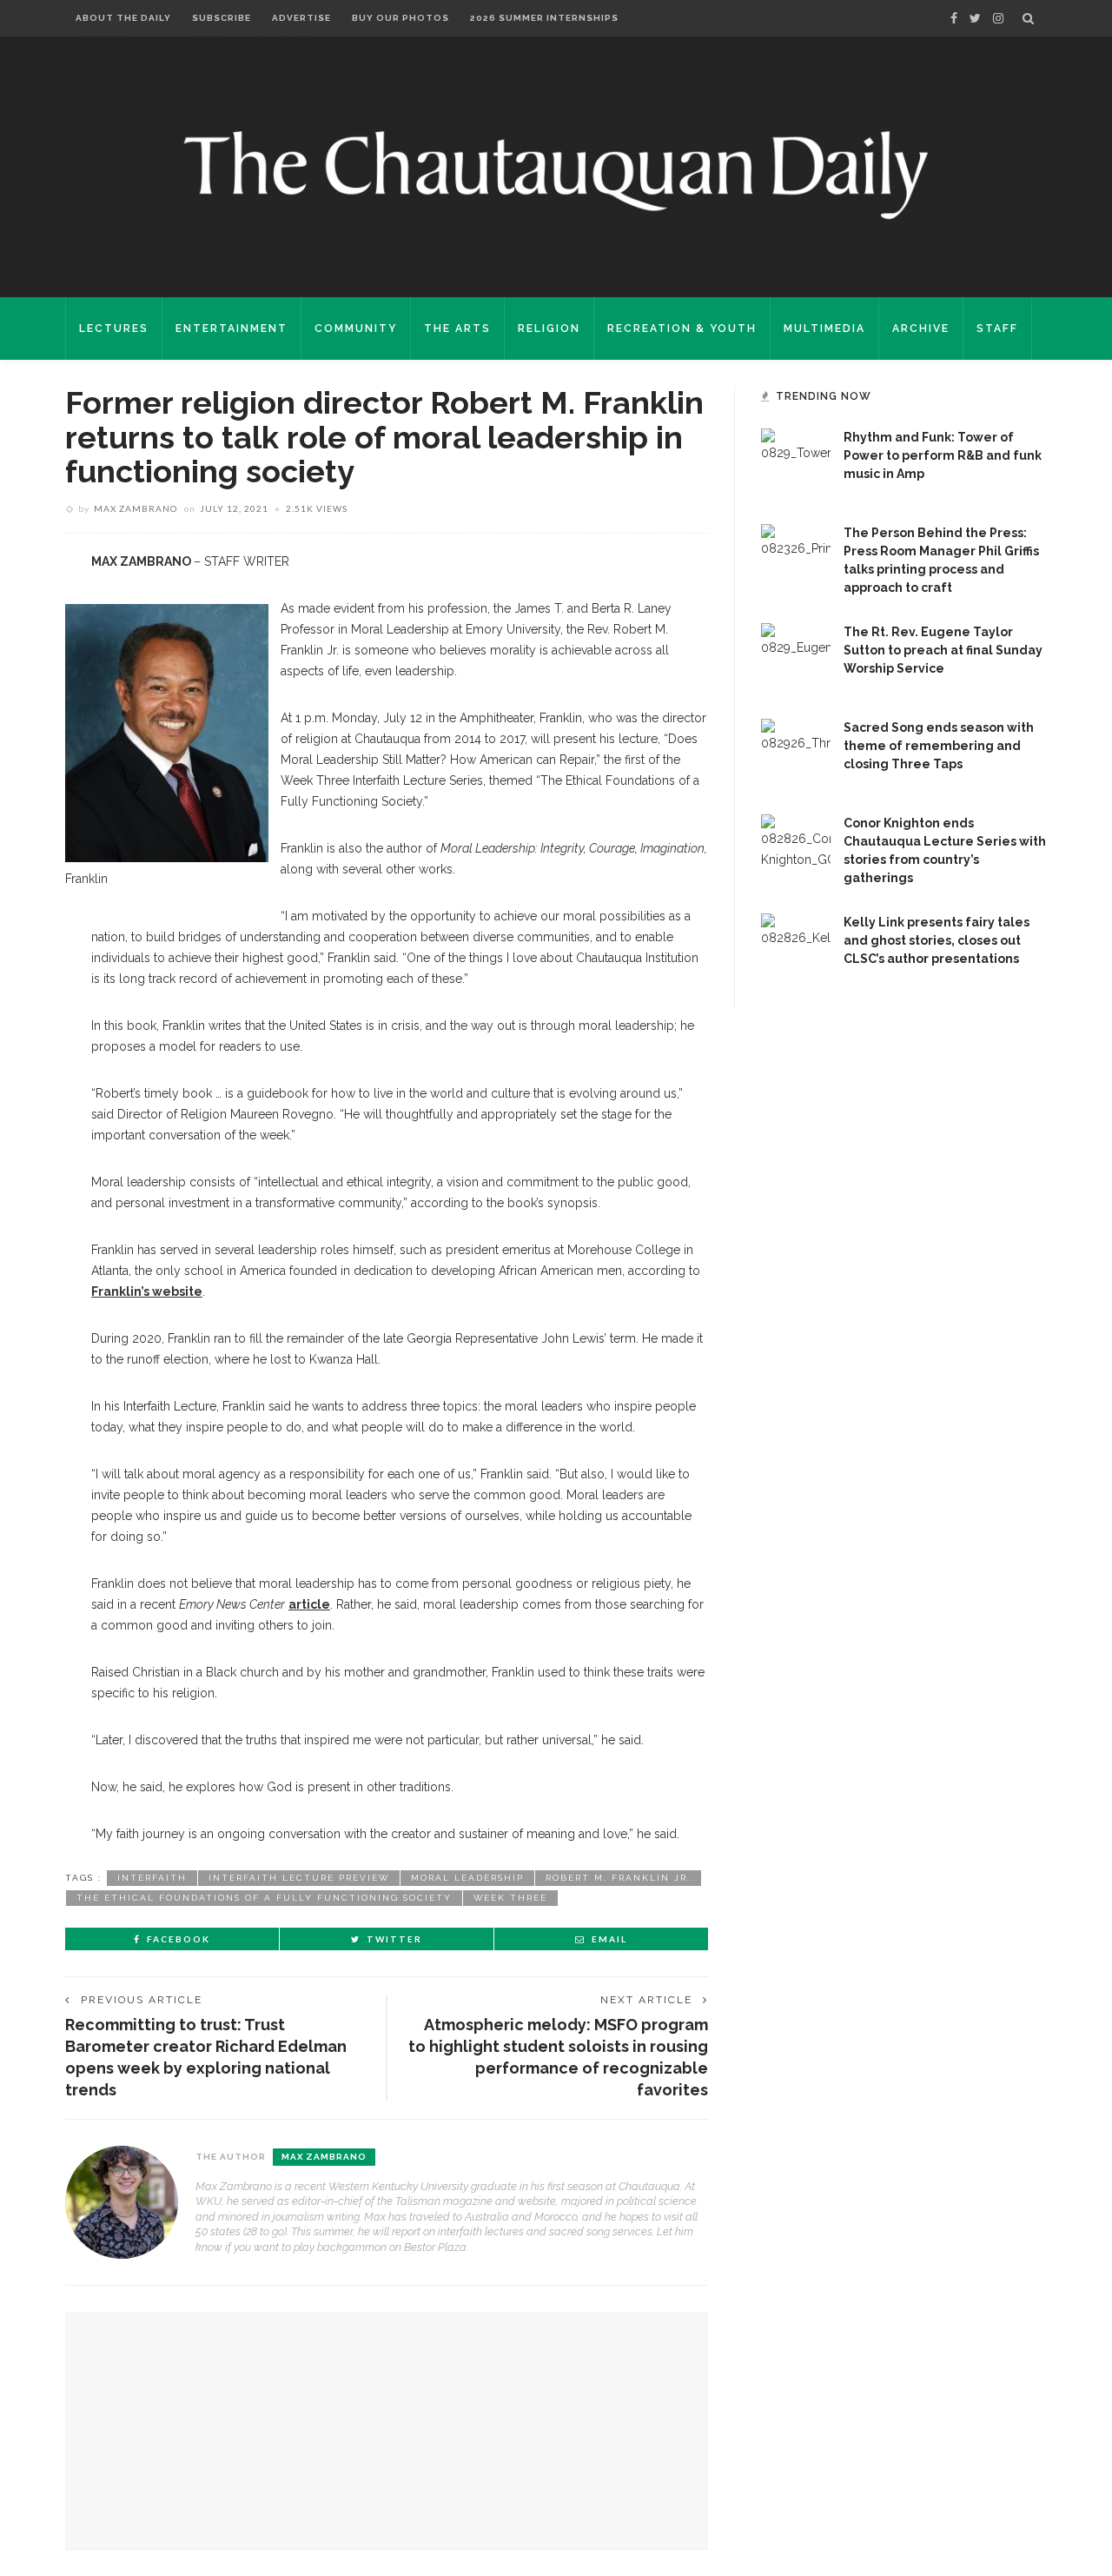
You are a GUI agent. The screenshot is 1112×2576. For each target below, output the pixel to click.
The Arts (457, 329)
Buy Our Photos (400, 18)
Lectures (114, 329)
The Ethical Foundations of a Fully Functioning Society (264, 1898)
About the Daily (123, 18)
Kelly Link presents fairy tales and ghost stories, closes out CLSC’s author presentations (937, 940)
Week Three (510, 1898)
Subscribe (222, 18)
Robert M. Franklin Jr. (618, 1878)
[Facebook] (954, 18)
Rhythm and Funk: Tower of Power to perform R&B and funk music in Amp (943, 455)
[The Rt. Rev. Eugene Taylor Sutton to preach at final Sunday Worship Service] (796, 657)
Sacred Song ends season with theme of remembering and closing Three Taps (939, 746)
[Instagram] (998, 18)
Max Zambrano (136, 508)
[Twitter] (975, 18)
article (309, 1604)
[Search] (1028, 18)
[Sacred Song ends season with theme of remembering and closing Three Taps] (796, 753)
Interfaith (152, 1878)
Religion (549, 329)
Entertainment (232, 329)
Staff (997, 329)
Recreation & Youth (682, 329)
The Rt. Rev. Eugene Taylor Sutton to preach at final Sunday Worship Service (943, 650)
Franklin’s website (147, 1291)
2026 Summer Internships (544, 18)
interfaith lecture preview (299, 1878)
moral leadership (467, 1878)
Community (356, 329)
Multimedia (824, 329)
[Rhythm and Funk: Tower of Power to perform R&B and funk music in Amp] (796, 462)
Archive (921, 329)
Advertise (301, 18)
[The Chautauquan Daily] (556, 174)
